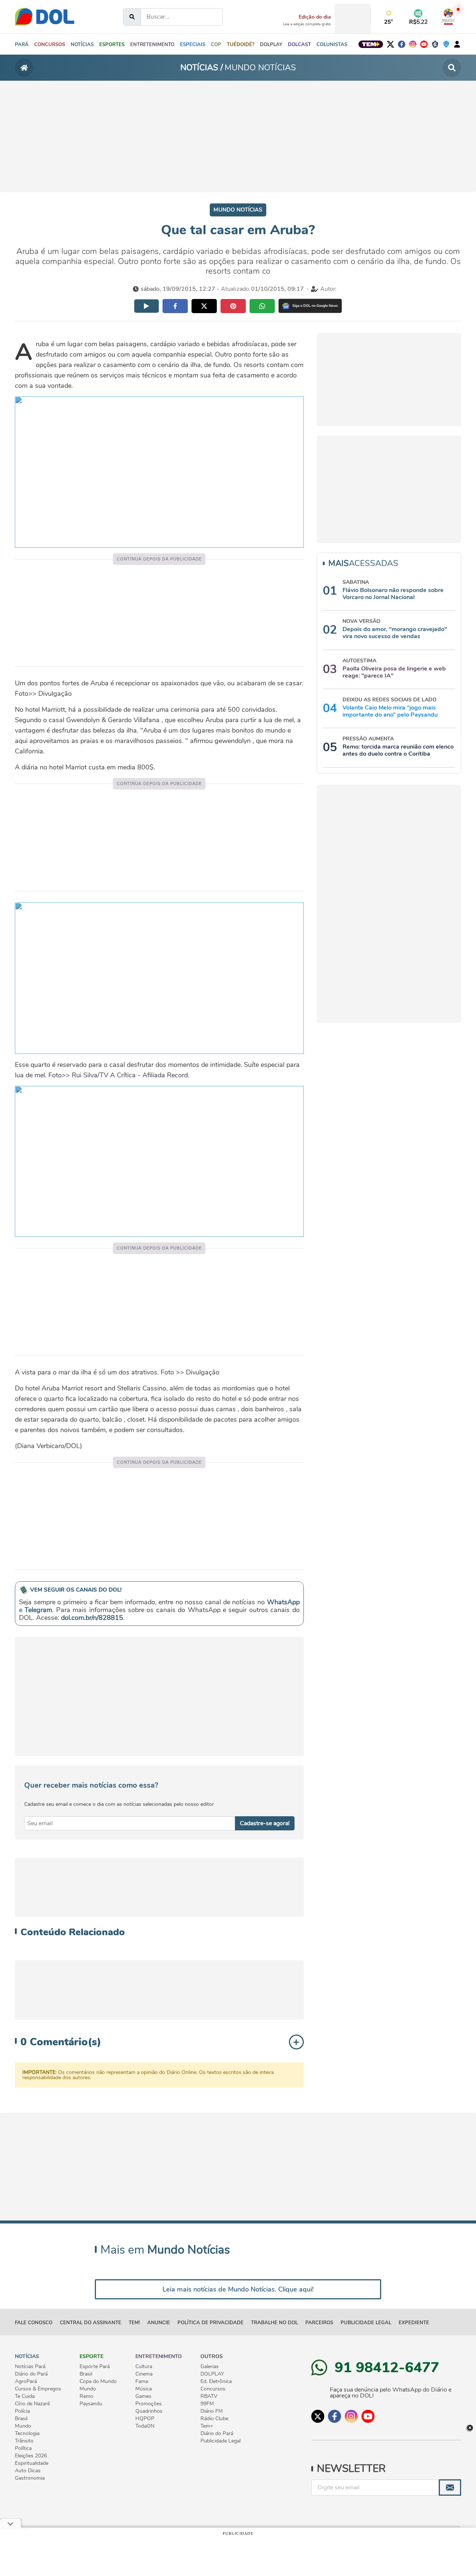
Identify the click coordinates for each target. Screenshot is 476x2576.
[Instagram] (413, 44)
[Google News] (310, 306)
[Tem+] (371, 44)
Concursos (213, 2389)
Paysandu (91, 2404)
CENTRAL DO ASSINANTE (91, 2323)
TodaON (145, 2426)
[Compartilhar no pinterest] (233, 306)
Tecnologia (27, 2434)
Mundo (23, 2426)
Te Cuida (25, 2396)
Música (144, 2389)
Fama (142, 2382)
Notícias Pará (30, 2367)
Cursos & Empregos (38, 2389)
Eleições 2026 (31, 2456)
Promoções (149, 2404)
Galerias (210, 2367)
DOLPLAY (212, 2374)
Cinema (144, 2374)
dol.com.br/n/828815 (92, 1618)
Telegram (38, 1610)
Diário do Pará (31, 2374)
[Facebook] (402, 44)
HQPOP (145, 2419)
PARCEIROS (319, 2323)
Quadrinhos (149, 2411)
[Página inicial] (24, 68)
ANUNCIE (159, 2323)
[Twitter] (390, 44)
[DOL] (45, 17)
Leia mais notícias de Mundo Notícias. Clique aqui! (238, 2289)
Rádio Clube (214, 2419)
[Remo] (435, 44)
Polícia (22, 2411)
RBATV (209, 2396)
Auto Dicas (28, 2471)
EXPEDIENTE (414, 2323)
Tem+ (207, 2426)
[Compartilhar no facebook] (175, 306)
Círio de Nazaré (32, 2404)
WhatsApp (283, 1602)
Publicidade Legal (366, 2323)
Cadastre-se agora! (265, 1823)
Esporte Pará (95, 2367)
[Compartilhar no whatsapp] (262, 306)
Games (143, 2396)
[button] (82, 44)
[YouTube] (424, 44)
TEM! (134, 2323)
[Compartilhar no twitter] (204, 306)
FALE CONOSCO (34, 2323)
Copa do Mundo (98, 2382)
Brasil (21, 2419)
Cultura (144, 2367)
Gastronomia (30, 2478)
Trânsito (24, 2441)
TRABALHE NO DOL (274, 2323)
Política (23, 2448)
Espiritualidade (32, 2463)
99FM (207, 2404)
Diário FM (212, 2411)
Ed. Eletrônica (216, 2382)
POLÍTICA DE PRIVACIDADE (210, 2323)
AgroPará (26, 2382)
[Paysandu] (446, 44)
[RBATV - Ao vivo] (448, 17)
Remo (86, 2396)
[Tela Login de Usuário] (457, 44)
